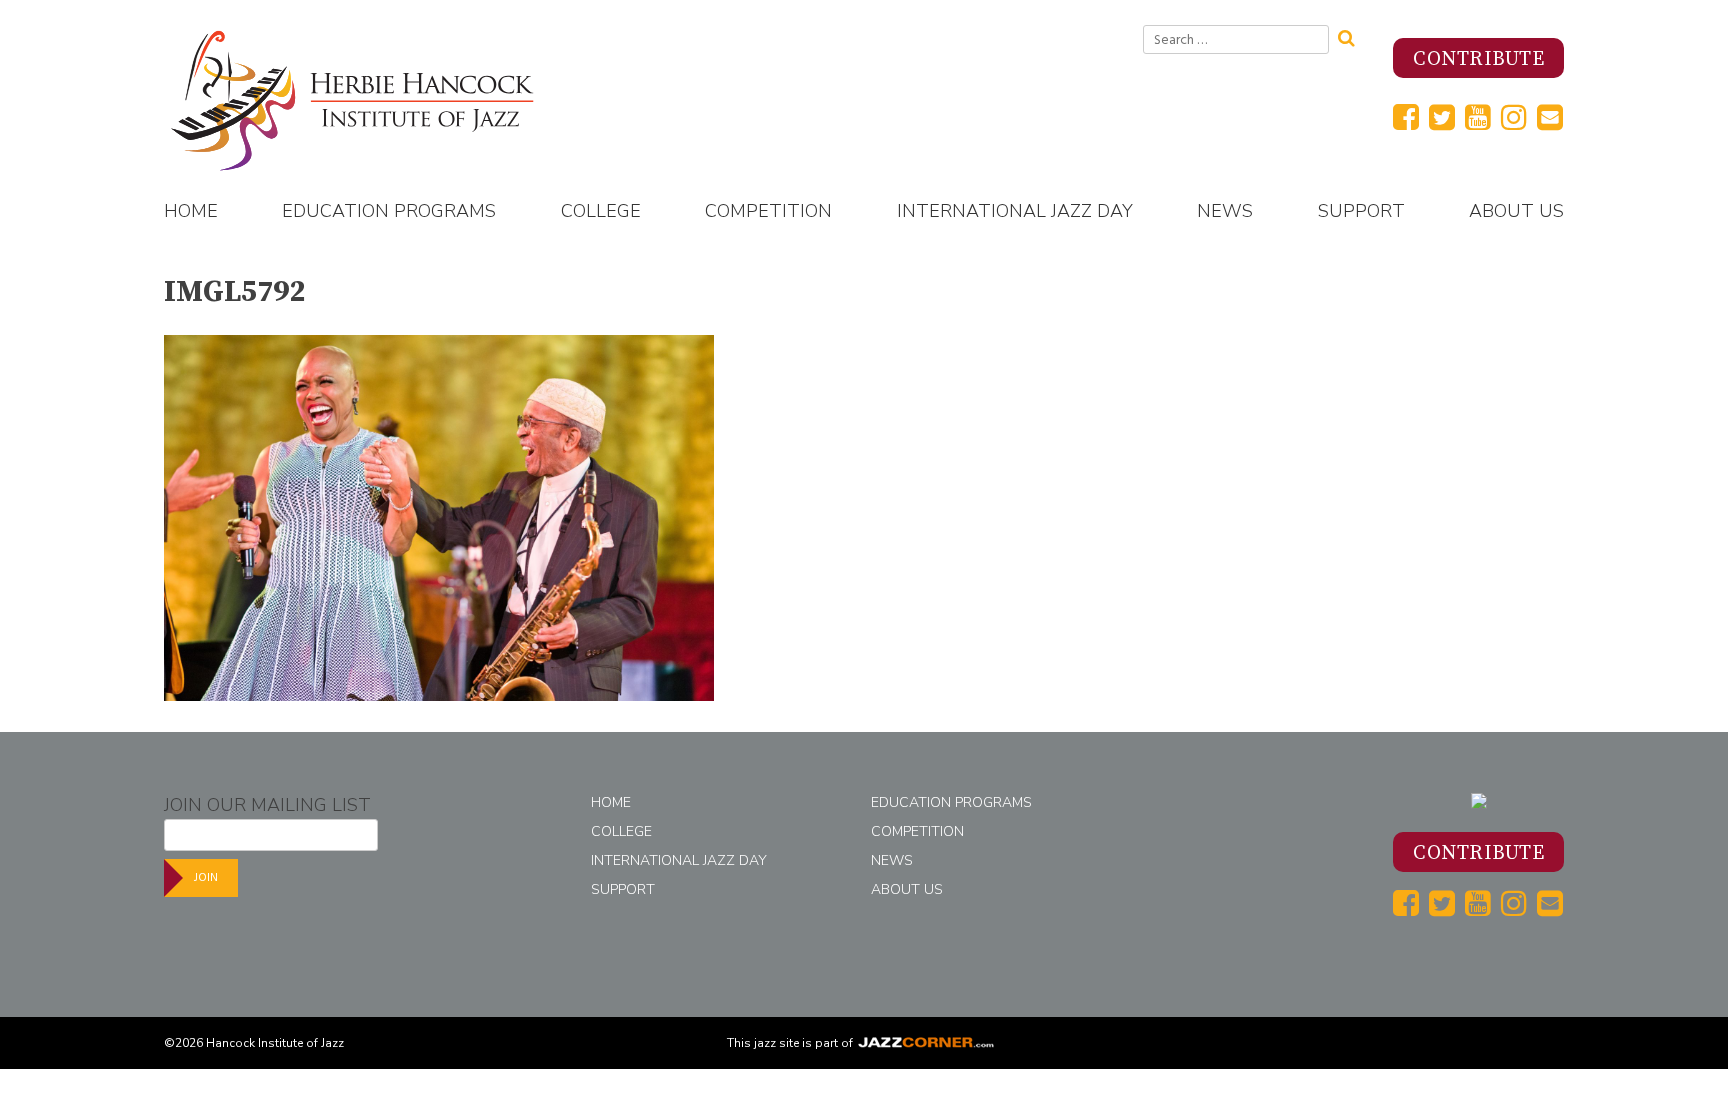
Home (191, 211)
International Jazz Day (1015, 211)
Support (1361, 211)
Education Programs (389, 211)
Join (206, 877)
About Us (1516, 211)
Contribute (1478, 59)
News (1225, 211)
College (601, 211)
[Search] (1353, 36)
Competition (768, 211)
